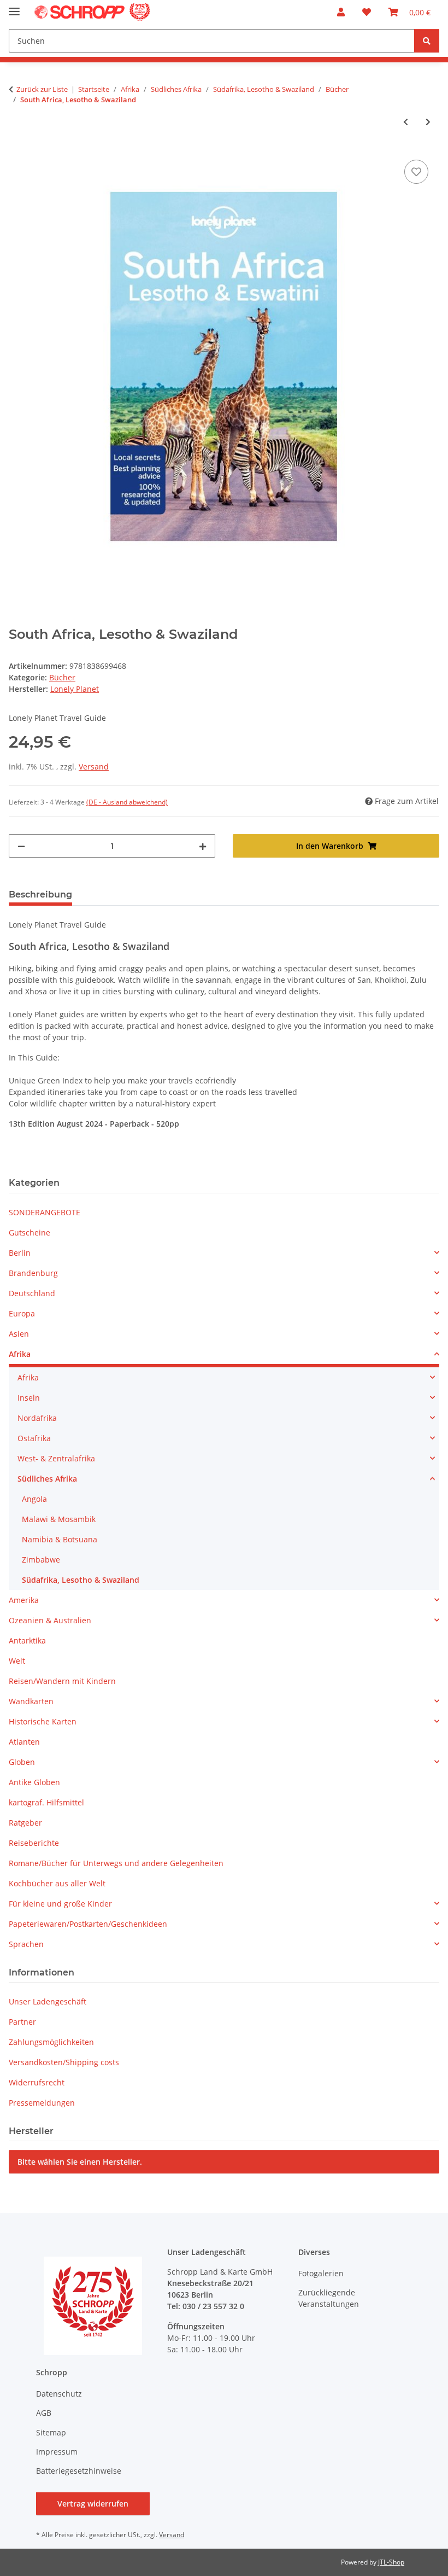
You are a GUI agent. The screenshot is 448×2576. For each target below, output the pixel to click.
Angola (34, 1499)
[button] (341, 12)
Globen (22, 1762)
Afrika (20, 1354)
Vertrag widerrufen (93, 2504)
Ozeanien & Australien (50, 1620)
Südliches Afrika (47, 1479)
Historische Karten (43, 1721)
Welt (17, 1661)
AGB (44, 2413)
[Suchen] (427, 41)
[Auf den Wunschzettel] (416, 172)
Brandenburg (33, 1273)
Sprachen (26, 1944)
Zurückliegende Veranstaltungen (329, 2298)
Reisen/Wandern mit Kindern (62, 1681)
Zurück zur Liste (42, 89)
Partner (22, 2022)
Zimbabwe (41, 1560)
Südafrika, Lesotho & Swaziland (81, 1580)
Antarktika (27, 1640)
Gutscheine (30, 1232)
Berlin (20, 1253)
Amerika (24, 1600)
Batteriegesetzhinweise (79, 2471)
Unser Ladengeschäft (48, 2001)
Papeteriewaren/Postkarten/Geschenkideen (88, 1924)
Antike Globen (34, 1782)
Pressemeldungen (42, 2103)
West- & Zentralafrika (56, 1458)
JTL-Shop (391, 2562)
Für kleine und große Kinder (60, 1904)
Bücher (62, 677)
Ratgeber (25, 1823)
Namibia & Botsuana (60, 1539)
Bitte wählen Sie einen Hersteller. (80, 2162)
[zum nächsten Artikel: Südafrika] (428, 122)
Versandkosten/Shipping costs (64, 2062)
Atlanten (24, 1742)
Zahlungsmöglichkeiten (51, 2042)
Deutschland (32, 1293)
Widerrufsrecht (37, 2082)
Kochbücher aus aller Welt (57, 1883)
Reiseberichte (34, 1843)
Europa (22, 1313)
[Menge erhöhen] (203, 846)
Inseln (29, 1398)
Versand (94, 767)
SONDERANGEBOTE (45, 1212)
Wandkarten (31, 1701)
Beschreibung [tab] (40, 894)
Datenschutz (59, 2394)
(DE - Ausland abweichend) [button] (127, 802)
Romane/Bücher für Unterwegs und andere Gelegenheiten (116, 1863)
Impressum (57, 2452)
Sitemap (51, 2432)
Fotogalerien (321, 2273)
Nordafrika (37, 1418)
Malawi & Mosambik (59, 1519)
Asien (19, 1334)
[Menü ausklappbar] (14, 7)
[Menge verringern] (21, 846)
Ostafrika (34, 1438)
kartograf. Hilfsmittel (46, 1802)
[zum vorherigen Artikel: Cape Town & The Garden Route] (406, 122)
